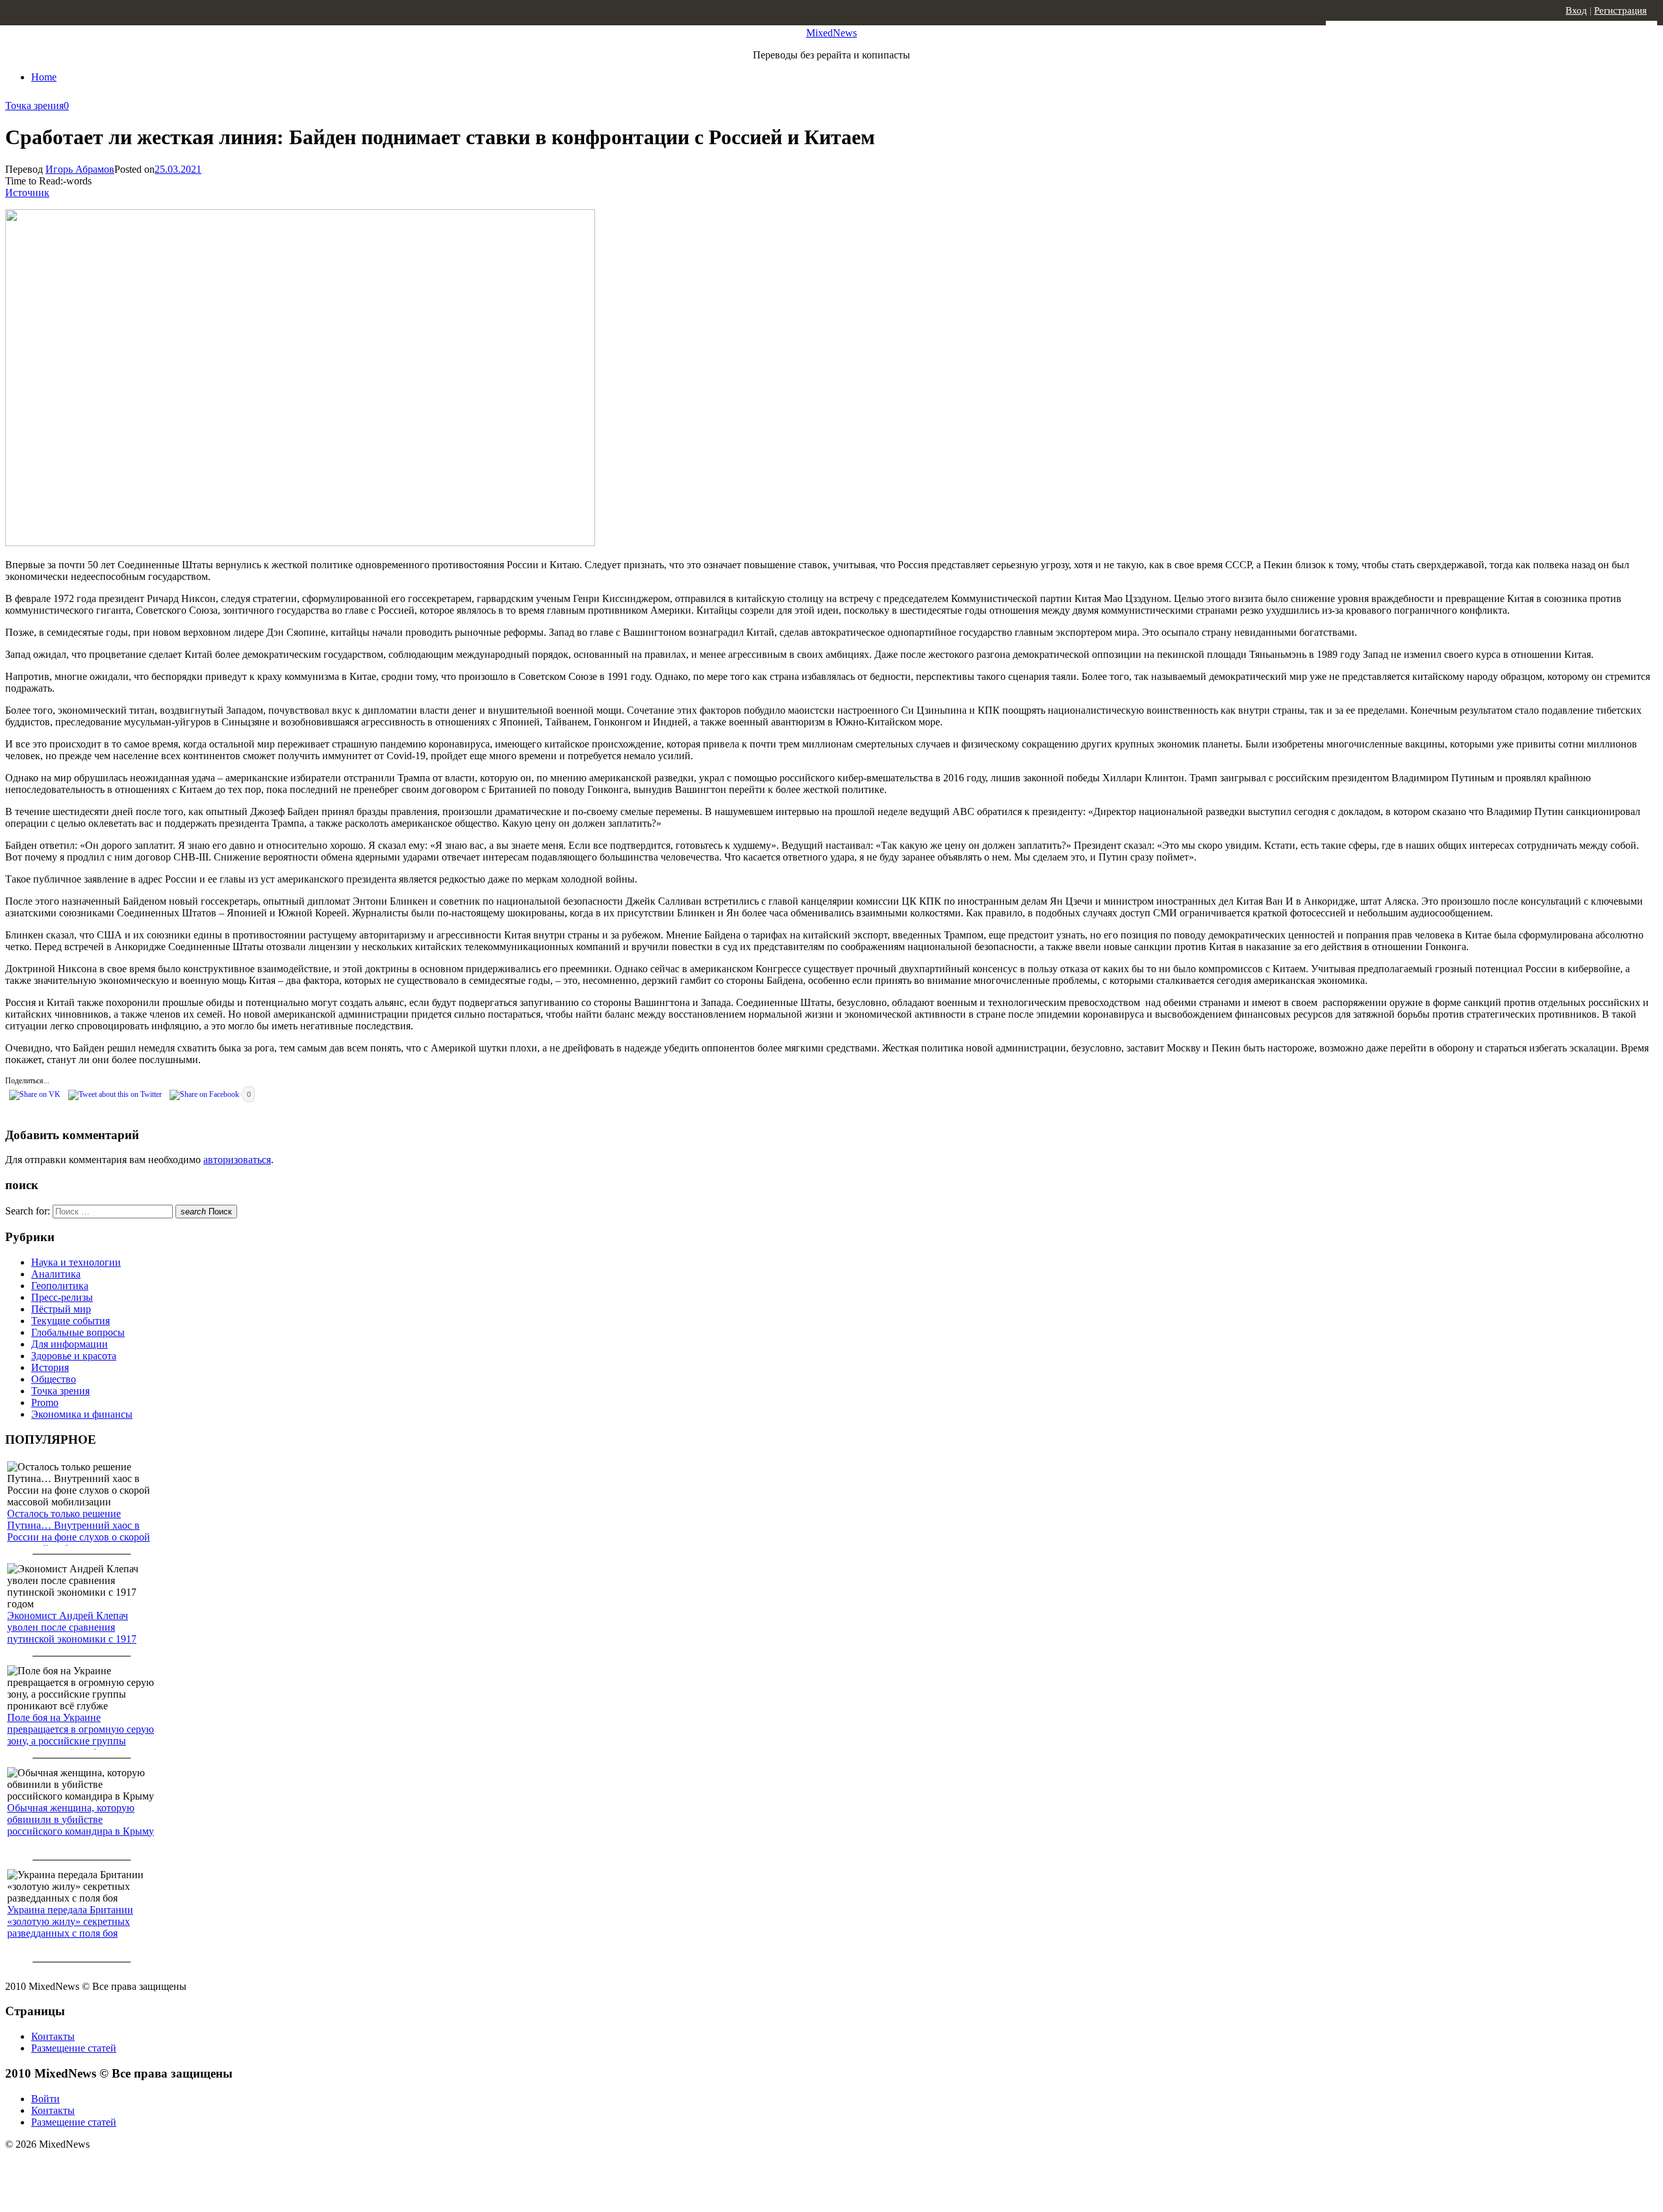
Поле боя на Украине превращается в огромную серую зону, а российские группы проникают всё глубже (81, 1735)
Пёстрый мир (61, 1309)
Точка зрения (34, 106)
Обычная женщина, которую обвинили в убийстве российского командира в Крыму (81, 1819)
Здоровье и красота (74, 1356)
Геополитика (60, 1286)
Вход (1576, 10)
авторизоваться (237, 1160)
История (50, 1367)
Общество (54, 1379)
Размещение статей (74, 2048)
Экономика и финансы (82, 1414)
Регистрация (1620, 10)
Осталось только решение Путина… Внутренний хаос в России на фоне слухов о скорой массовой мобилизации (79, 1531)
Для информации (70, 1344)
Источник (27, 193)
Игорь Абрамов (80, 169)
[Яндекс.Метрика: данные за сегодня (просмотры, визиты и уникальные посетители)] (107, 2167)
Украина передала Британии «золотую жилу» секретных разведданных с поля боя (70, 1921)
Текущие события (70, 1321)
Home (44, 77)
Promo (45, 1402)
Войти (45, 2099)
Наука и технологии (76, 1262)
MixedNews (831, 33)
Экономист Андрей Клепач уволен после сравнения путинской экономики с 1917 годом (72, 1633)
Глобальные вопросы (78, 1332)
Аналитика (56, 1274)
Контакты (53, 2036)
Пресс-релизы (62, 1297)
